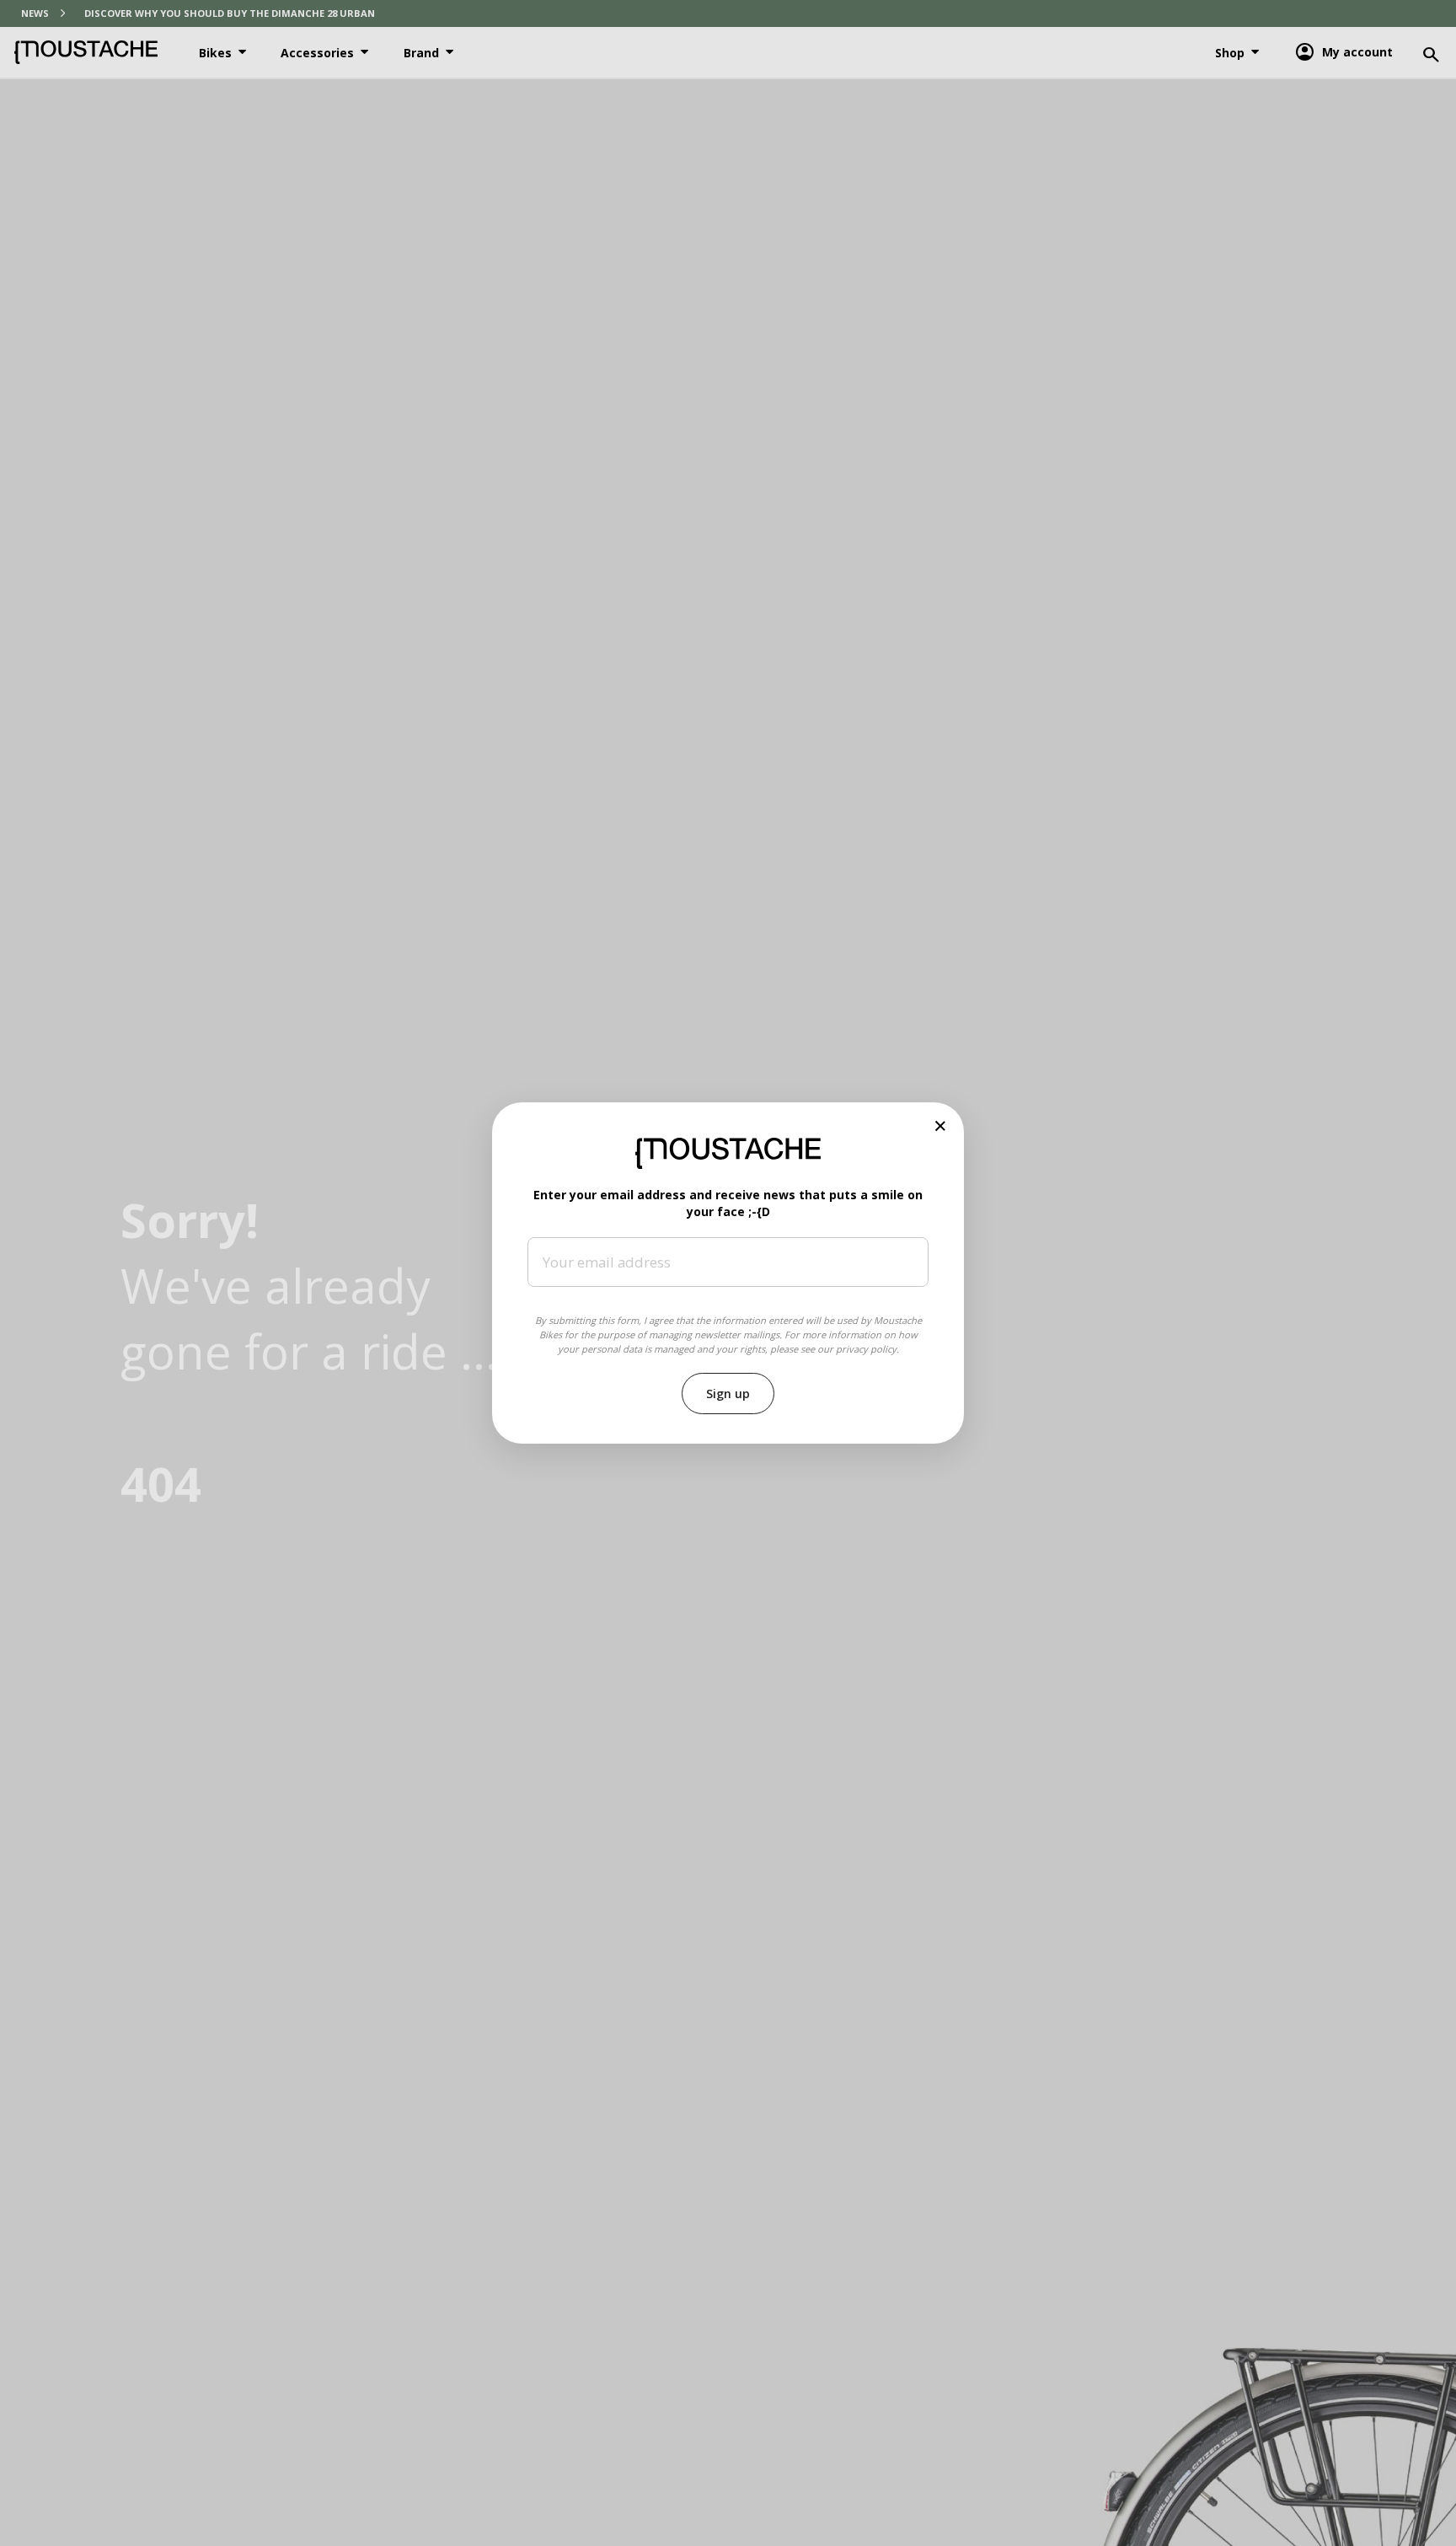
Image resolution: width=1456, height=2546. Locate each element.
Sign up (728, 1394)
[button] (941, 1126)
